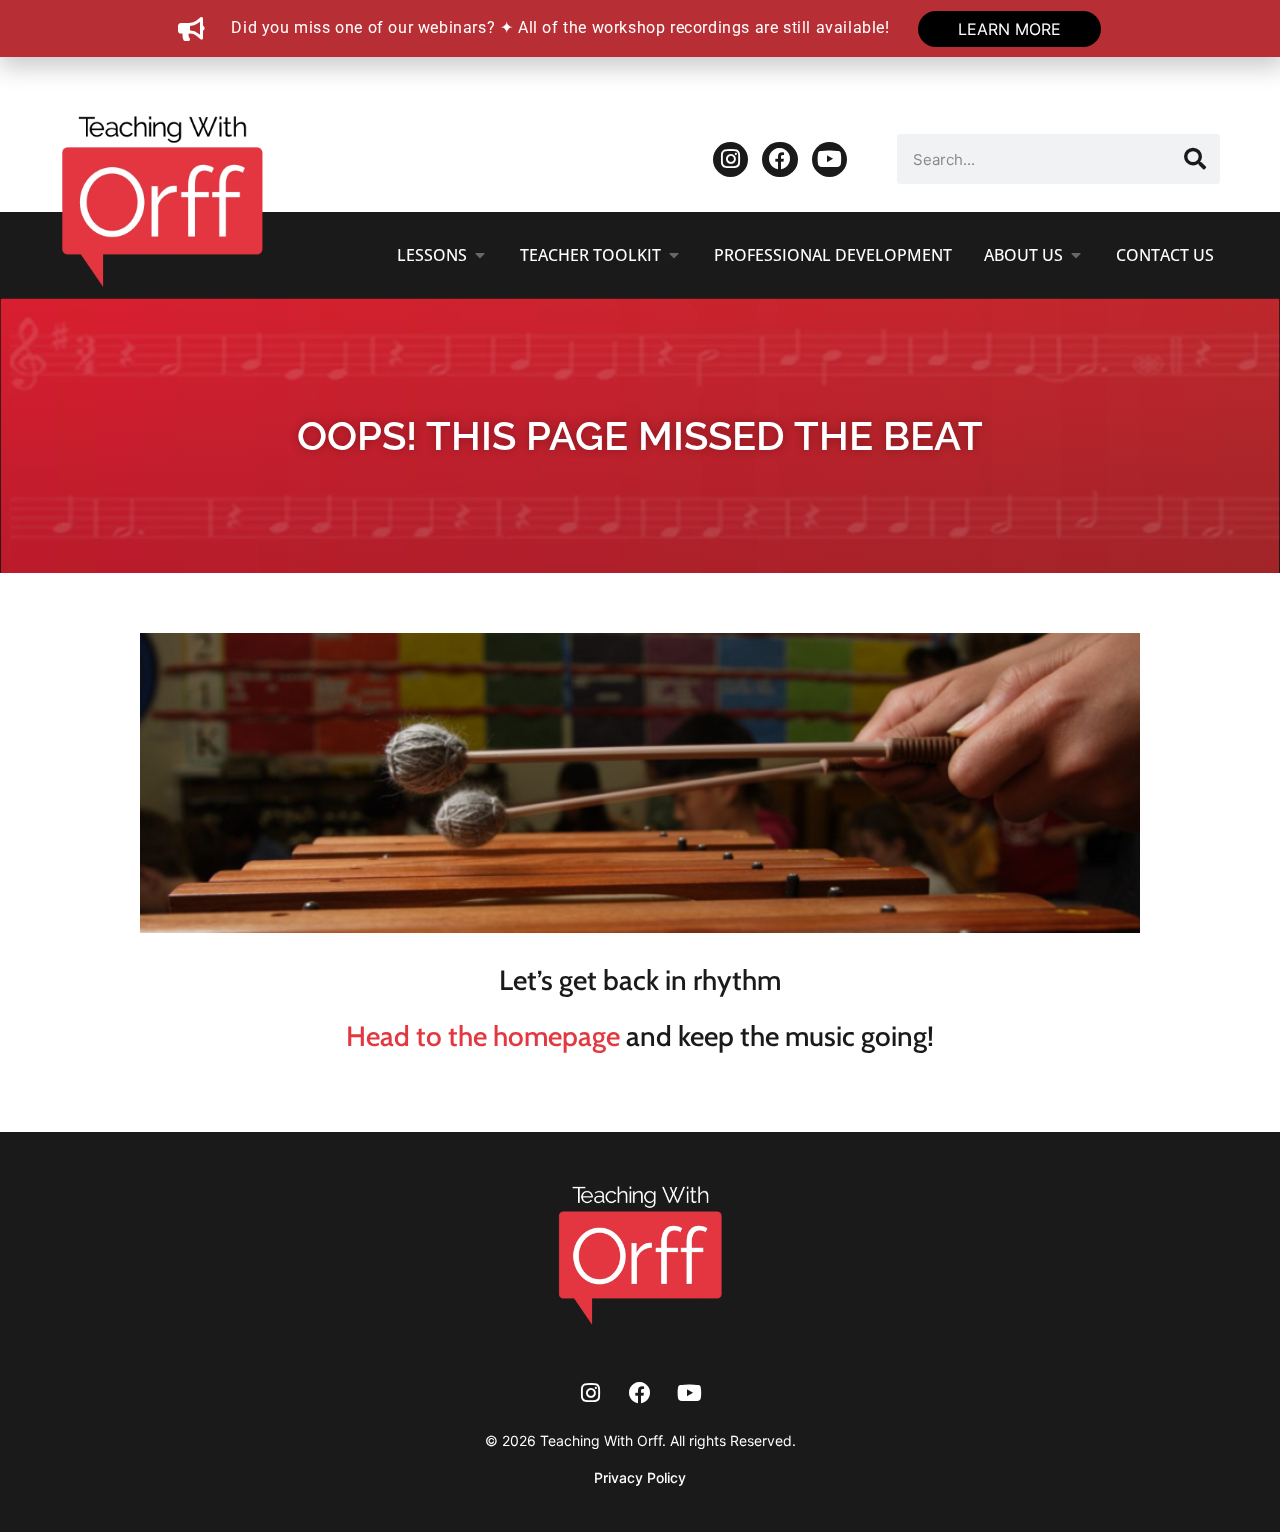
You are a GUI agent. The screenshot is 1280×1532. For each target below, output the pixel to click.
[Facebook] (779, 159)
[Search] (1195, 159)
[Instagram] (730, 159)
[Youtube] (829, 159)
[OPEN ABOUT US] (1076, 255)
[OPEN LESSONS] (480, 255)
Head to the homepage (483, 1036)
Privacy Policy (640, 1477)
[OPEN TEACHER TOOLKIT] (674, 255)
